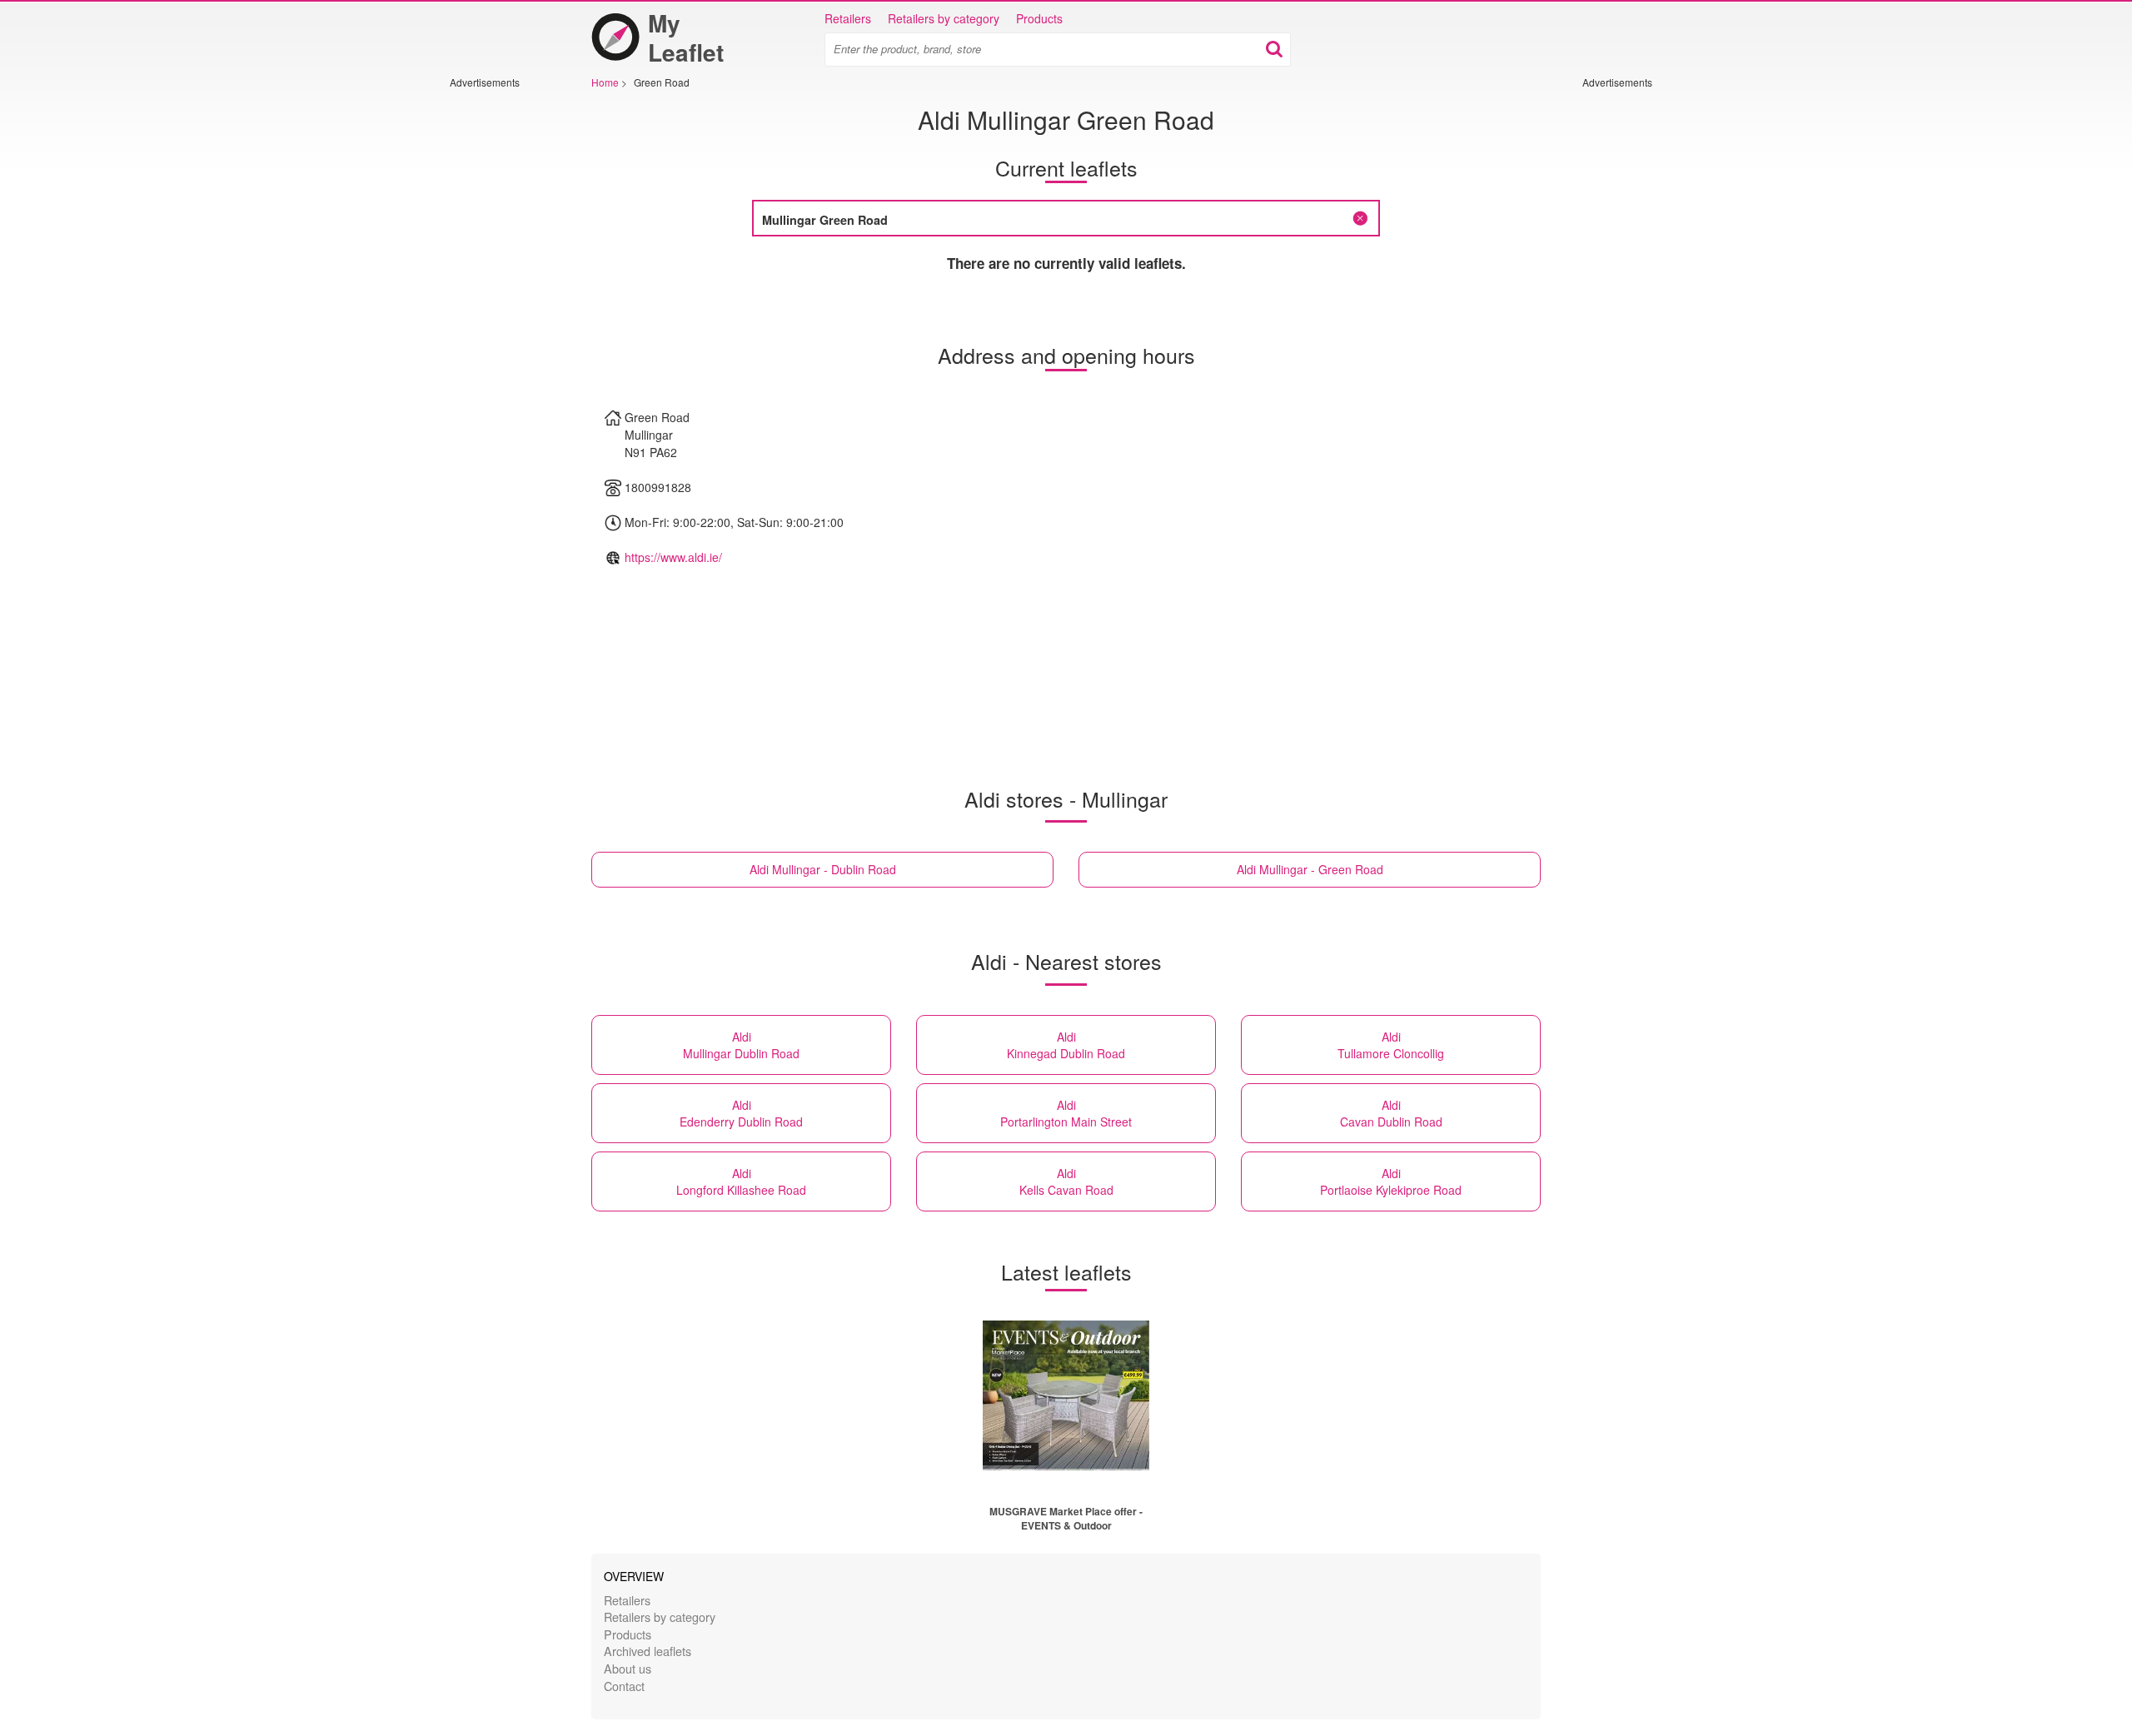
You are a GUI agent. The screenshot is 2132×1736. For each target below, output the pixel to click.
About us (628, 1668)
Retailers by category (944, 18)
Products (1039, 18)
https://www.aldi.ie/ (673, 557)
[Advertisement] (500, 339)
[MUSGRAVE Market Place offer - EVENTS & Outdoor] (1066, 1395)
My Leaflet (686, 37)
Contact (624, 1686)
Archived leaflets (648, 1651)
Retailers (848, 18)
